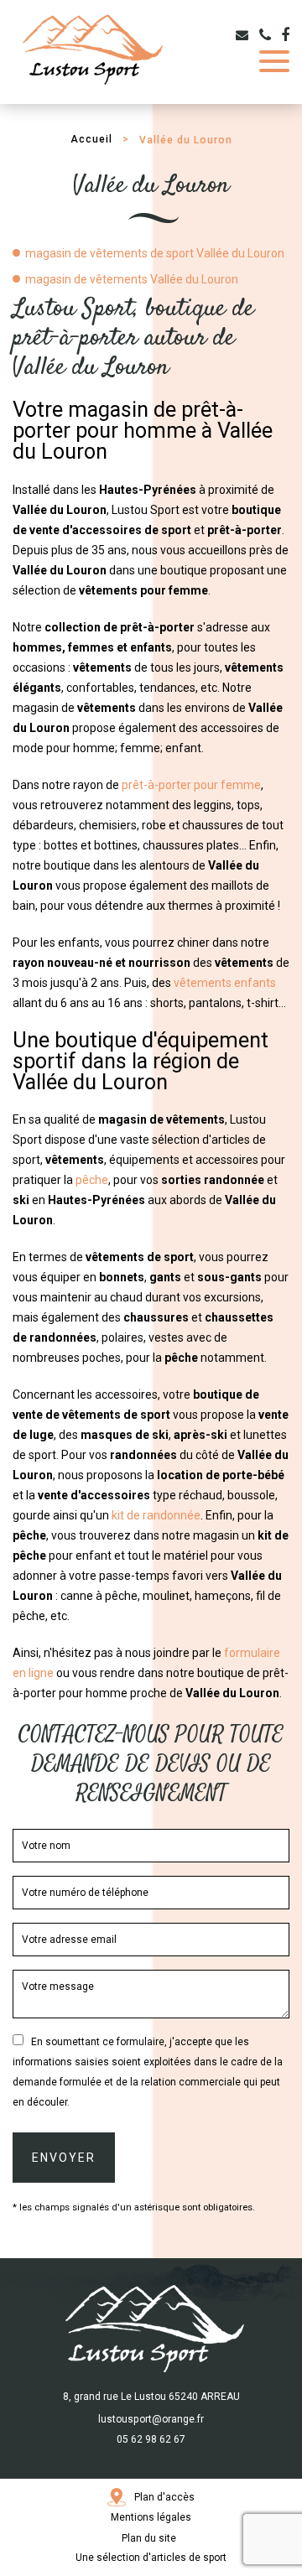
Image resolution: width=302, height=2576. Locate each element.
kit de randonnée (156, 1515)
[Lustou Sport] (90, 50)
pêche (92, 1180)
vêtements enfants (225, 983)
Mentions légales (151, 2517)
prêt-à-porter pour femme (191, 785)
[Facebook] (285, 35)
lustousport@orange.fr (151, 2419)
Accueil (91, 139)
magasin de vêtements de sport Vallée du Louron (155, 253)
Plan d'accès (164, 2497)
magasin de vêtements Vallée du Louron (132, 279)
